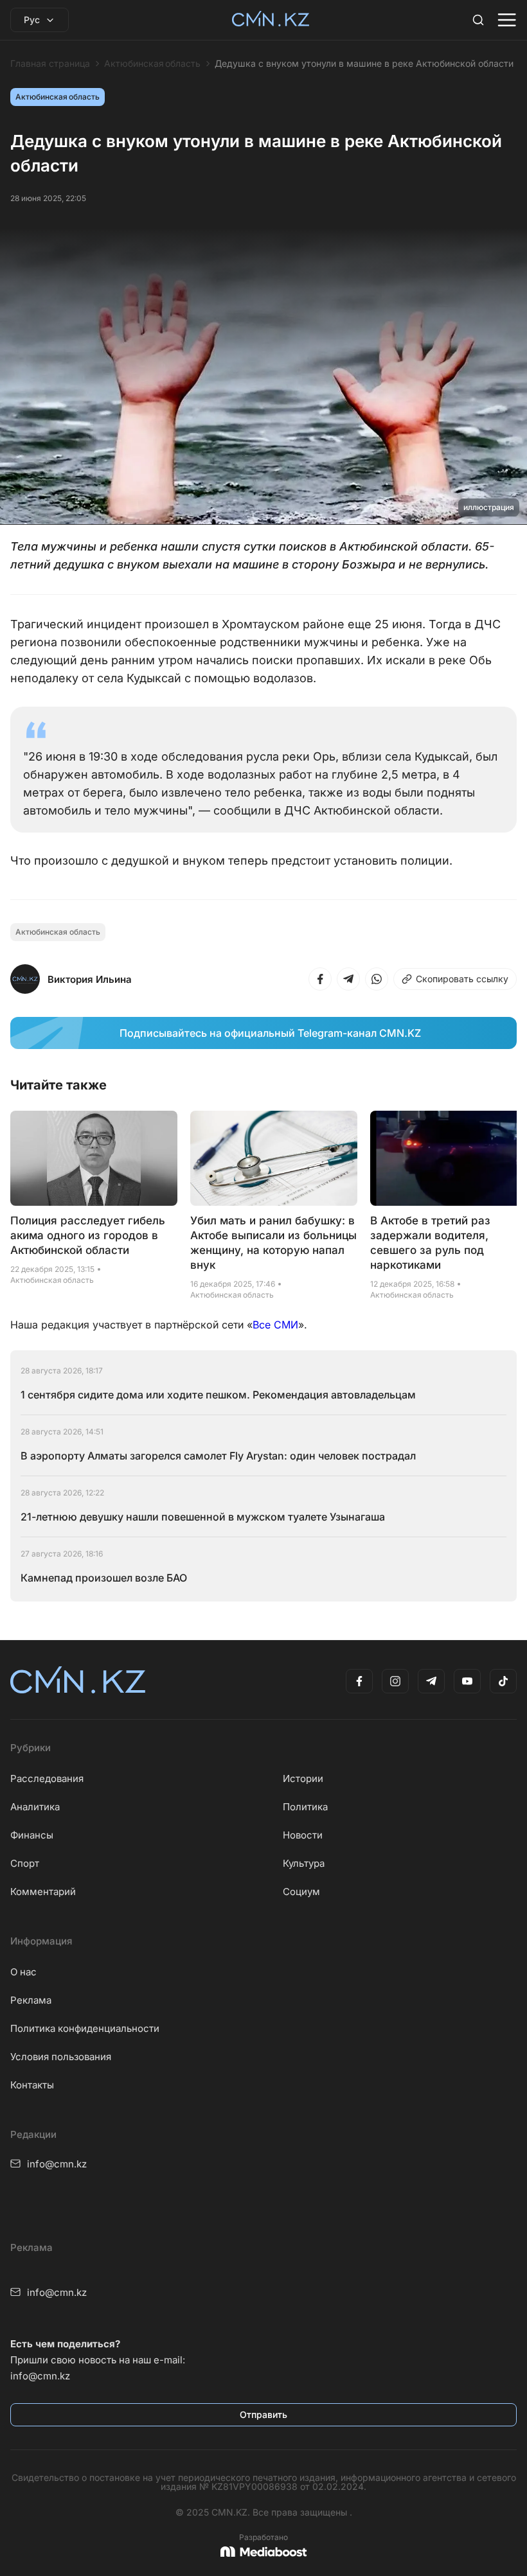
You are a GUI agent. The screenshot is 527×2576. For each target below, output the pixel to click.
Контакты (32, 2085)
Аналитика (35, 1807)
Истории (303, 1778)
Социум (301, 1892)
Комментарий (43, 1892)
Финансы (32, 1835)
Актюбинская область (152, 64)
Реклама (31, 2000)
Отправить (263, 2414)
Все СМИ (275, 1325)
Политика (305, 1807)
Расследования (47, 1778)
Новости (303, 1835)
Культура (304, 1863)
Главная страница (50, 64)
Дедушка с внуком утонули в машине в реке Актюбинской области (364, 64)
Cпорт (25, 1863)
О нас (23, 1972)
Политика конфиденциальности (85, 2028)
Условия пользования (61, 2057)
